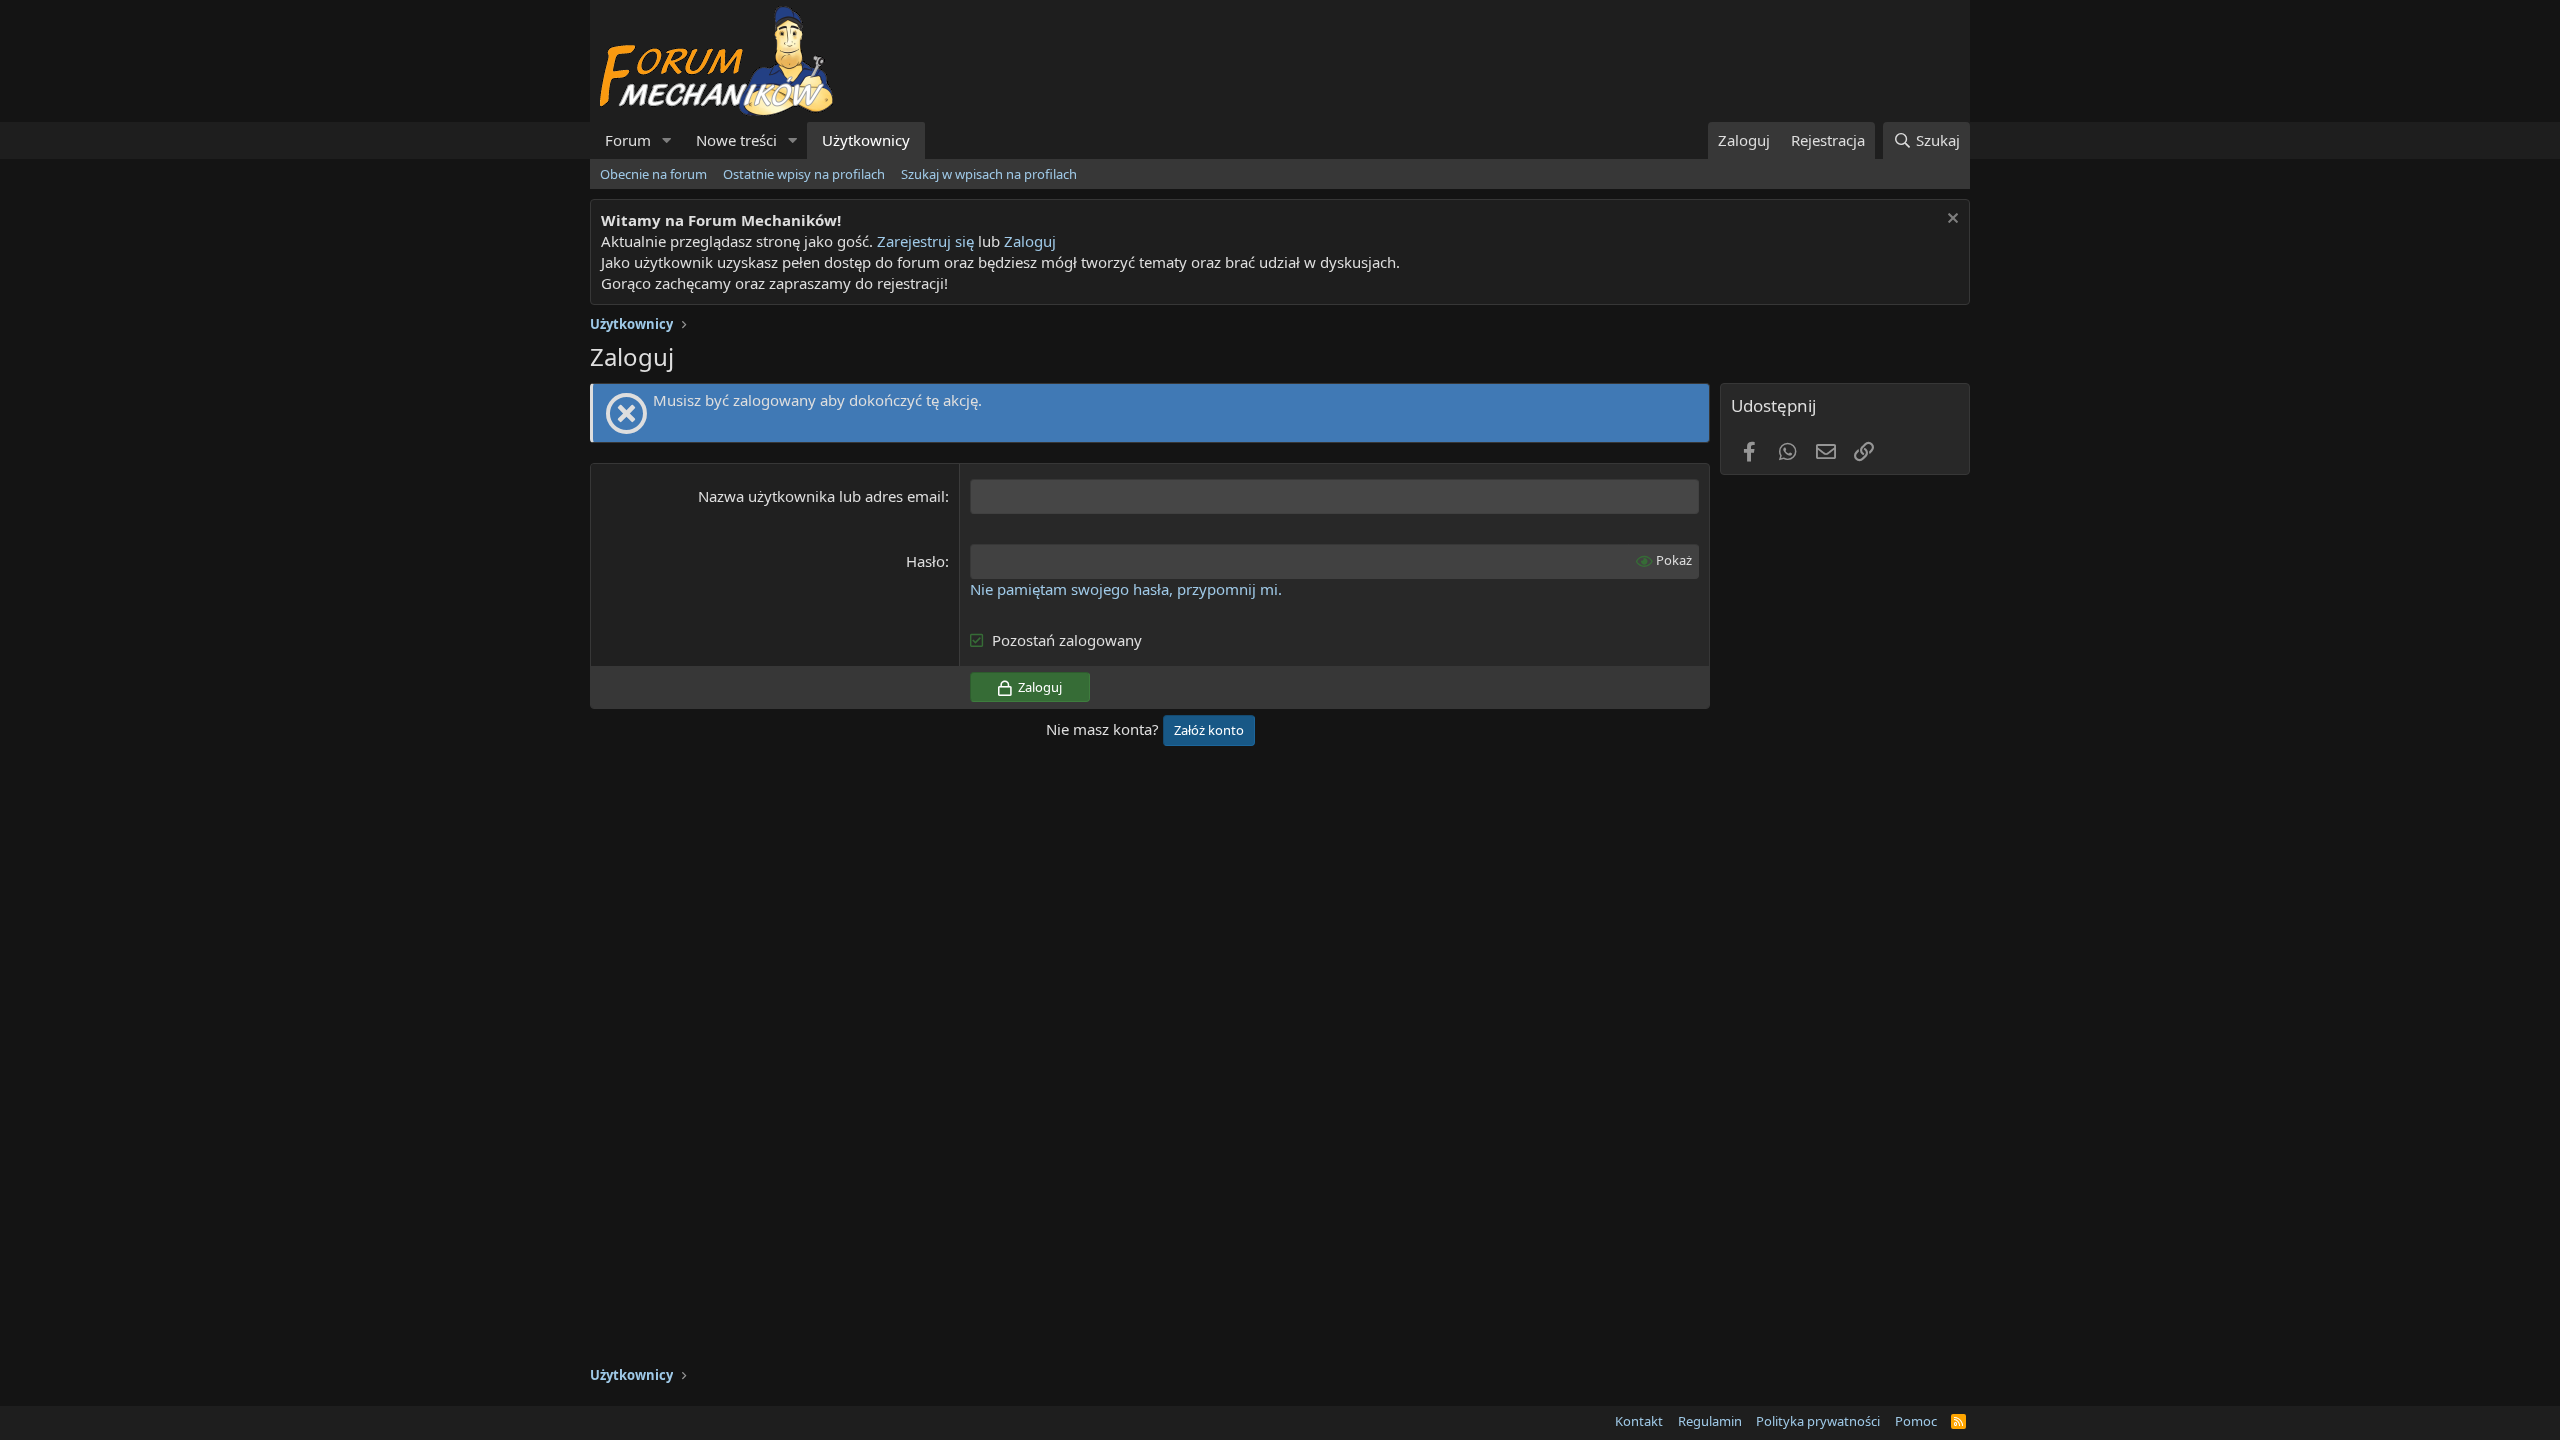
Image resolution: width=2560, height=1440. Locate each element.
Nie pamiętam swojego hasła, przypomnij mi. (1126, 589)
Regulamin (1710, 1421)
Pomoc (1916, 1421)
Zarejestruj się (923, 241)
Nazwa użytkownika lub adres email (821, 496)
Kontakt (1639, 1421)
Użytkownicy (866, 140)
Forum (628, 140)
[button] (667, 140)
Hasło (925, 561)
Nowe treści (736, 140)
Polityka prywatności (1818, 1421)
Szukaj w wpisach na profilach (989, 174)
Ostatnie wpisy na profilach (804, 174)
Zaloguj (1030, 241)
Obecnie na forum (653, 174)
